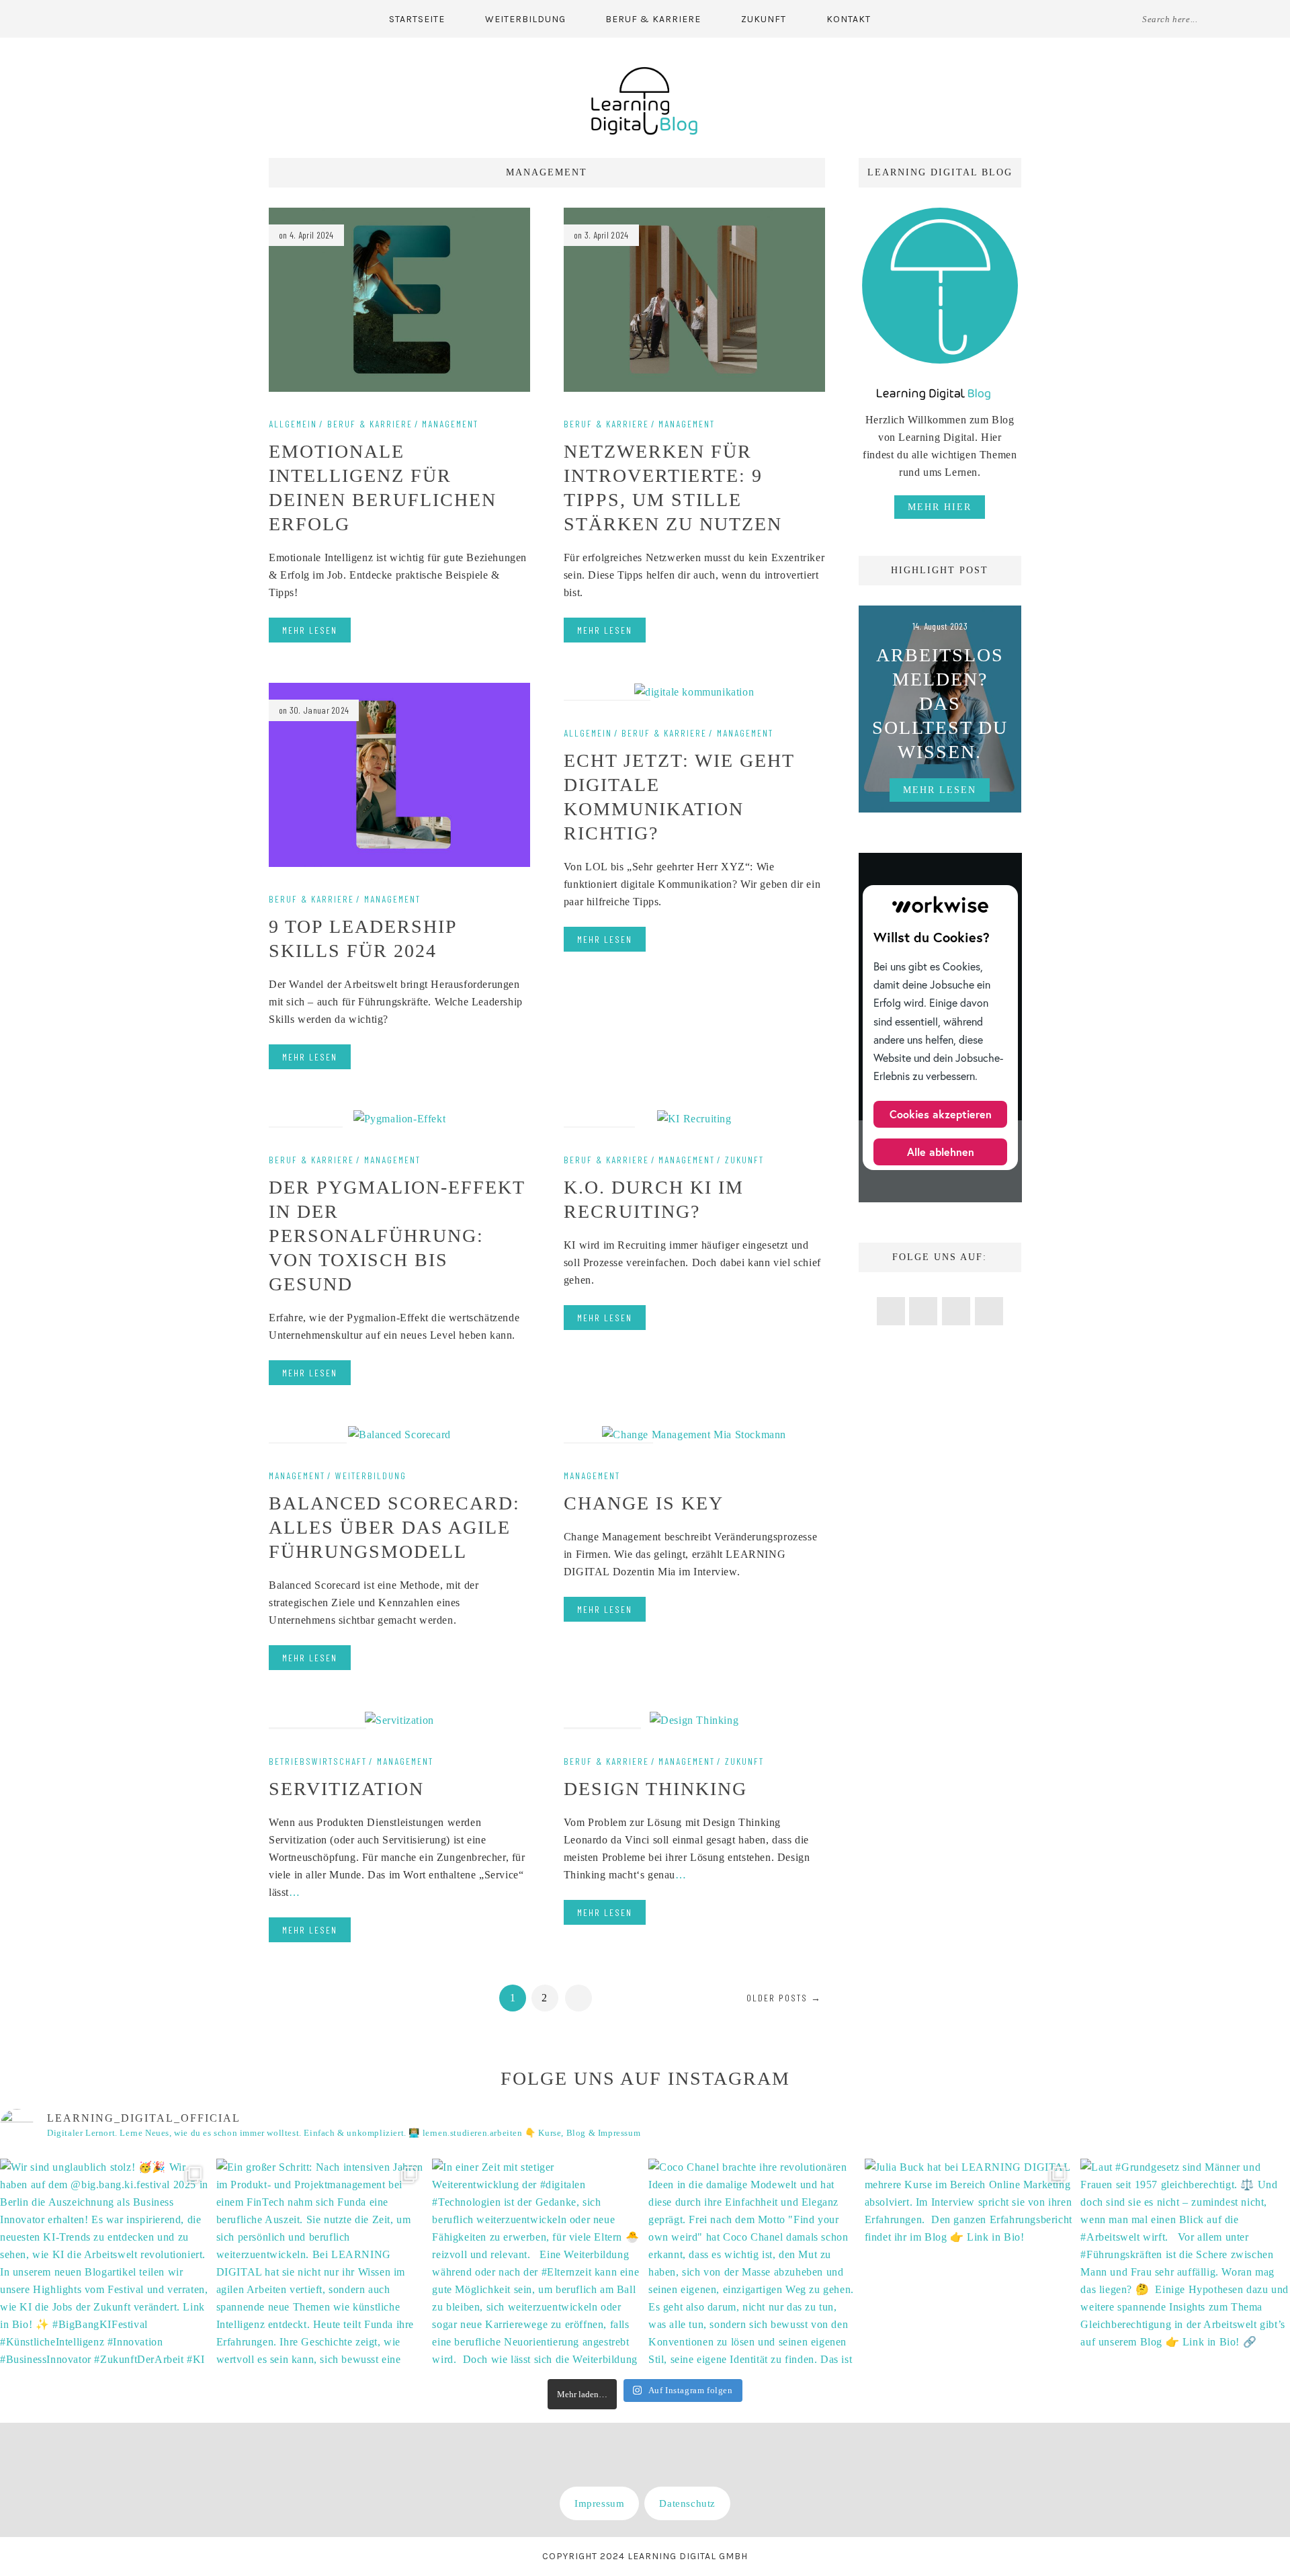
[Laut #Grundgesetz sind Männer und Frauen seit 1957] (1185, 2263)
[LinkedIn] (144, 18)
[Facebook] (64, 18)
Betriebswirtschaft (318, 1761)
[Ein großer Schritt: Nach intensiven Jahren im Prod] (321, 2263)
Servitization (346, 1789)
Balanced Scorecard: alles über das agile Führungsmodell (394, 1527)
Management (450, 424)
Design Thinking (655, 1789)
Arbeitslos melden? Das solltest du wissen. (940, 703)
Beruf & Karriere (653, 19)
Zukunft (764, 19)
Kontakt (849, 19)
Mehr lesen (310, 630)
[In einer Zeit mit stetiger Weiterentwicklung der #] (537, 2263)
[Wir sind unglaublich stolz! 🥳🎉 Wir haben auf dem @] (105, 2263)
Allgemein (293, 424)
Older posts (784, 1998)
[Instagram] (117, 18)
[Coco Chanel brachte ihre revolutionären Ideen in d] (753, 2263)
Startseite (417, 19)
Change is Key (644, 1503)
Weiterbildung (525, 19)
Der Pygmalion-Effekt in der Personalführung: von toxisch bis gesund (397, 1236)
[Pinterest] (91, 18)
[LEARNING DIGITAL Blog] (645, 100)
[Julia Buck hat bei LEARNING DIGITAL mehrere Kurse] (970, 2263)
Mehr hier (940, 507)
